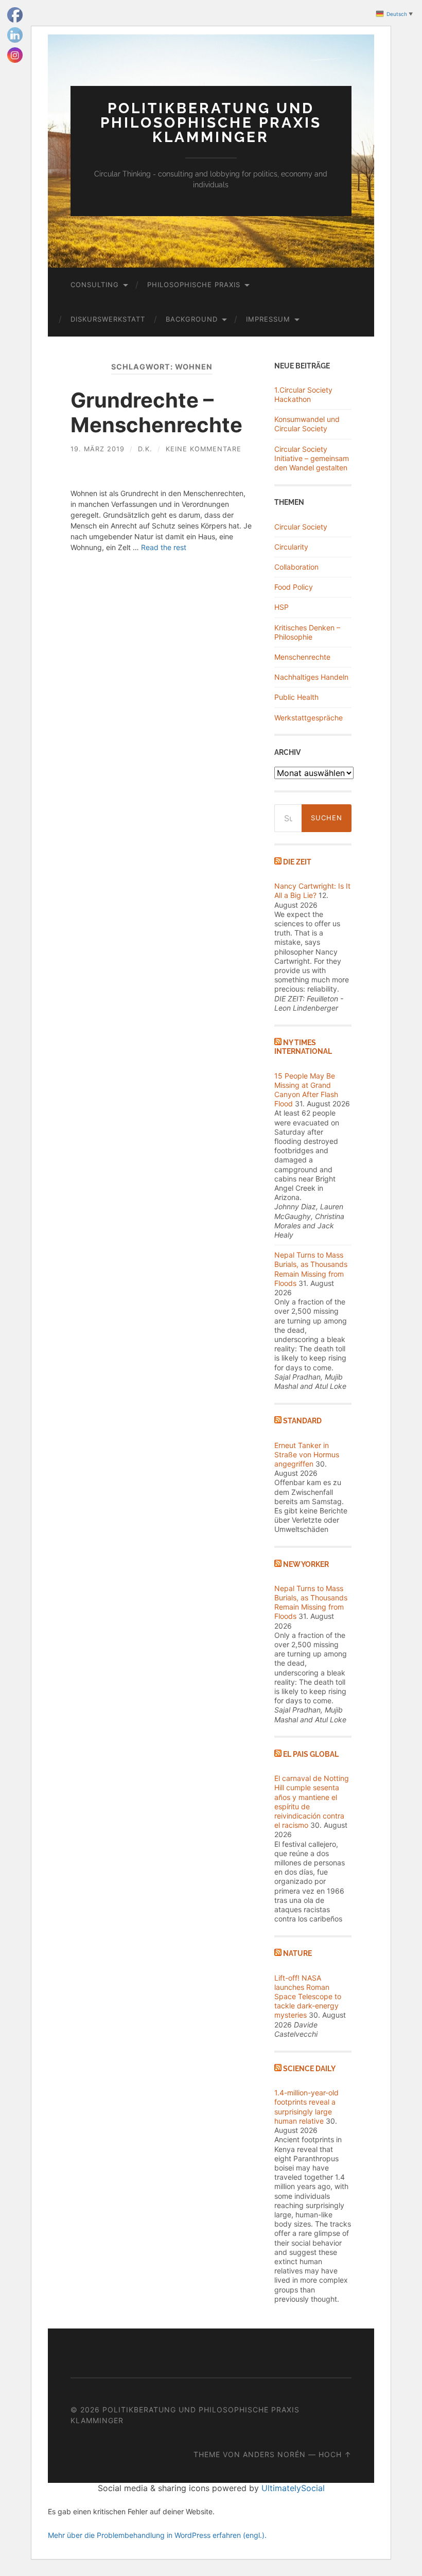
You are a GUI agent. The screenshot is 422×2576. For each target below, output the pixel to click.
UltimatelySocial (293, 2488)
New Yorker (306, 1564)
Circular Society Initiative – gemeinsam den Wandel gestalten (312, 458)
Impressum (268, 319)
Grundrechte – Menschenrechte (156, 412)
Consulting (95, 285)
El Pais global (311, 1754)
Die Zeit (297, 862)
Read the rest (164, 547)
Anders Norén (274, 2454)
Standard (302, 1421)
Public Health (296, 697)
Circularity (291, 547)
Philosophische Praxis (194, 285)
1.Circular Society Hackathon (303, 394)
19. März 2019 (98, 449)
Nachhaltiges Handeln (311, 677)
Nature (297, 1953)
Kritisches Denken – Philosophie (307, 632)
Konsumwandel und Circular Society (307, 424)
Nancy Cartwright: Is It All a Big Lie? (312, 890)
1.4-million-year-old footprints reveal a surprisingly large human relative (306, 2107)
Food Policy (294, 587)
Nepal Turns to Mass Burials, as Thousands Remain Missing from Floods (311, 1269)
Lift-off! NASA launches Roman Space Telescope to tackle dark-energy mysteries (308, 1997)
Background (192, 319)
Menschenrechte (302, 657)
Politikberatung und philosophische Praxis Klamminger (211, 123)
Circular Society (301, 527)
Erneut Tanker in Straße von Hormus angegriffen (307, 1454)
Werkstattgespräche (309, 718)
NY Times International (303, 1047)
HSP (282, 607)
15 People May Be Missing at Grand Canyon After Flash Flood (306, 1090)
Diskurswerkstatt (108, 319)
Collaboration (296, 567)
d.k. (145, 449)
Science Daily (309, 2068)
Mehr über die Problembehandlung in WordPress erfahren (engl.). (157, 2535)
